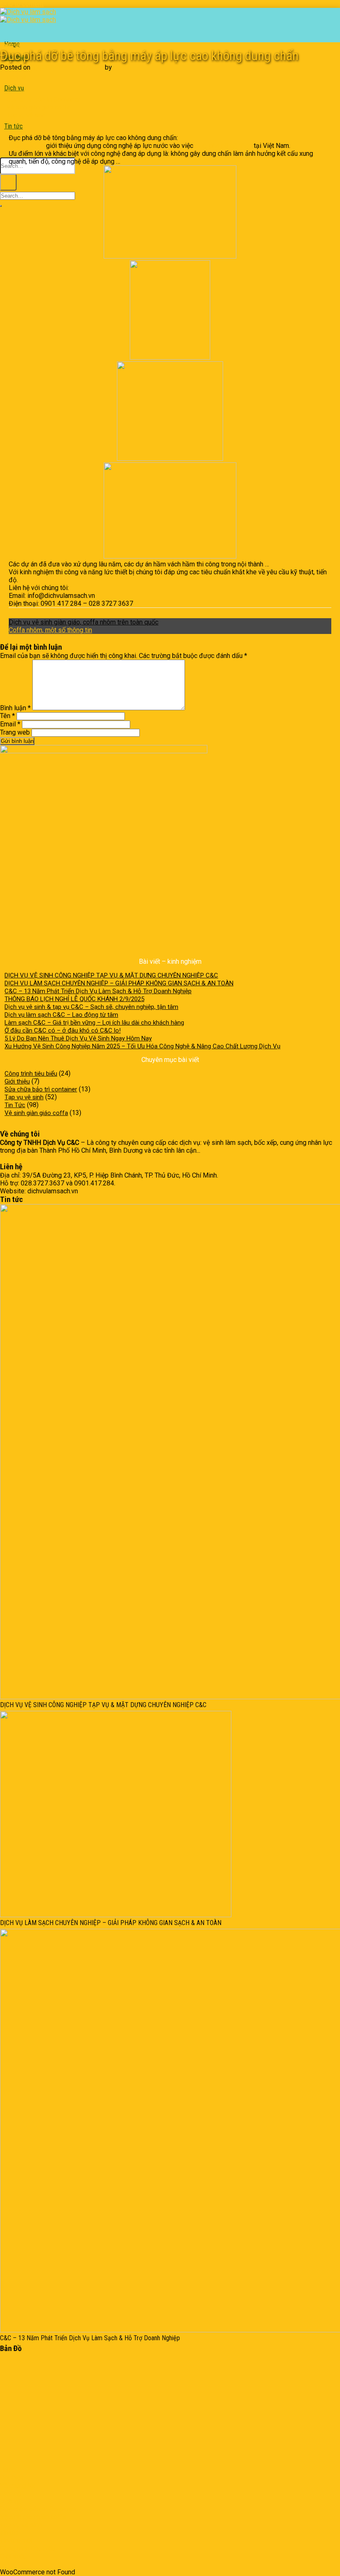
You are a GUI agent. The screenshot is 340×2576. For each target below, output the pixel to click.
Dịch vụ (14, 88)
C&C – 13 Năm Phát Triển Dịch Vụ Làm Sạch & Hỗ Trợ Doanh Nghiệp (98, 991)
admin (122, 67)
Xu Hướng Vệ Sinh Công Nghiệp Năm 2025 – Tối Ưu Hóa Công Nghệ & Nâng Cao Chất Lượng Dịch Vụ (142, 1046)
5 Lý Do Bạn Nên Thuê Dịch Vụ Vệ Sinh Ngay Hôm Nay (78, 1038)
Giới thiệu (17, 1081)
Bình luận (15, 708)
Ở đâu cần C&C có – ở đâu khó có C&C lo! (63, 1030)
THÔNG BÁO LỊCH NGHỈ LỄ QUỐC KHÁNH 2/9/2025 (74, 999)
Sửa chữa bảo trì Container (38, 2509)
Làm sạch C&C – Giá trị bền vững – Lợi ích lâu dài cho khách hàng (94, 1023)
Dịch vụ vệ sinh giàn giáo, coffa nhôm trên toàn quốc (84, 622)
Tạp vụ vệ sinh (26, 115)
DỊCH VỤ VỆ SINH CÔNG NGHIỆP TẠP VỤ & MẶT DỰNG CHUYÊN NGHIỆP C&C (111, 975)
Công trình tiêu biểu (31, 1074)
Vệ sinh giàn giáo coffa (38, 45)
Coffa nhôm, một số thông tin (50, 630)
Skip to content (22, 4)
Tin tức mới (16, 2541)
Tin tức (13, 126)
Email (10, 724)
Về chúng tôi (18, 2485)
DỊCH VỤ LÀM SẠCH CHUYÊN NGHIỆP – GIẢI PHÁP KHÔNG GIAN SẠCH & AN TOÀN (119, 983)
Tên (7, 716)
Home (8, 2470)
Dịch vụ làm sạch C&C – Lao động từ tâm (61, 1015)
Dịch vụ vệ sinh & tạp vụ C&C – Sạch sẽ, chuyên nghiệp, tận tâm (91, 1007)
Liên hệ (16, 77)
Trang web (15, 732)
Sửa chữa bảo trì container (41, 1089)
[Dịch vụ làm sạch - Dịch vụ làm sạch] (28, 16)
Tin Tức (7, 45)
